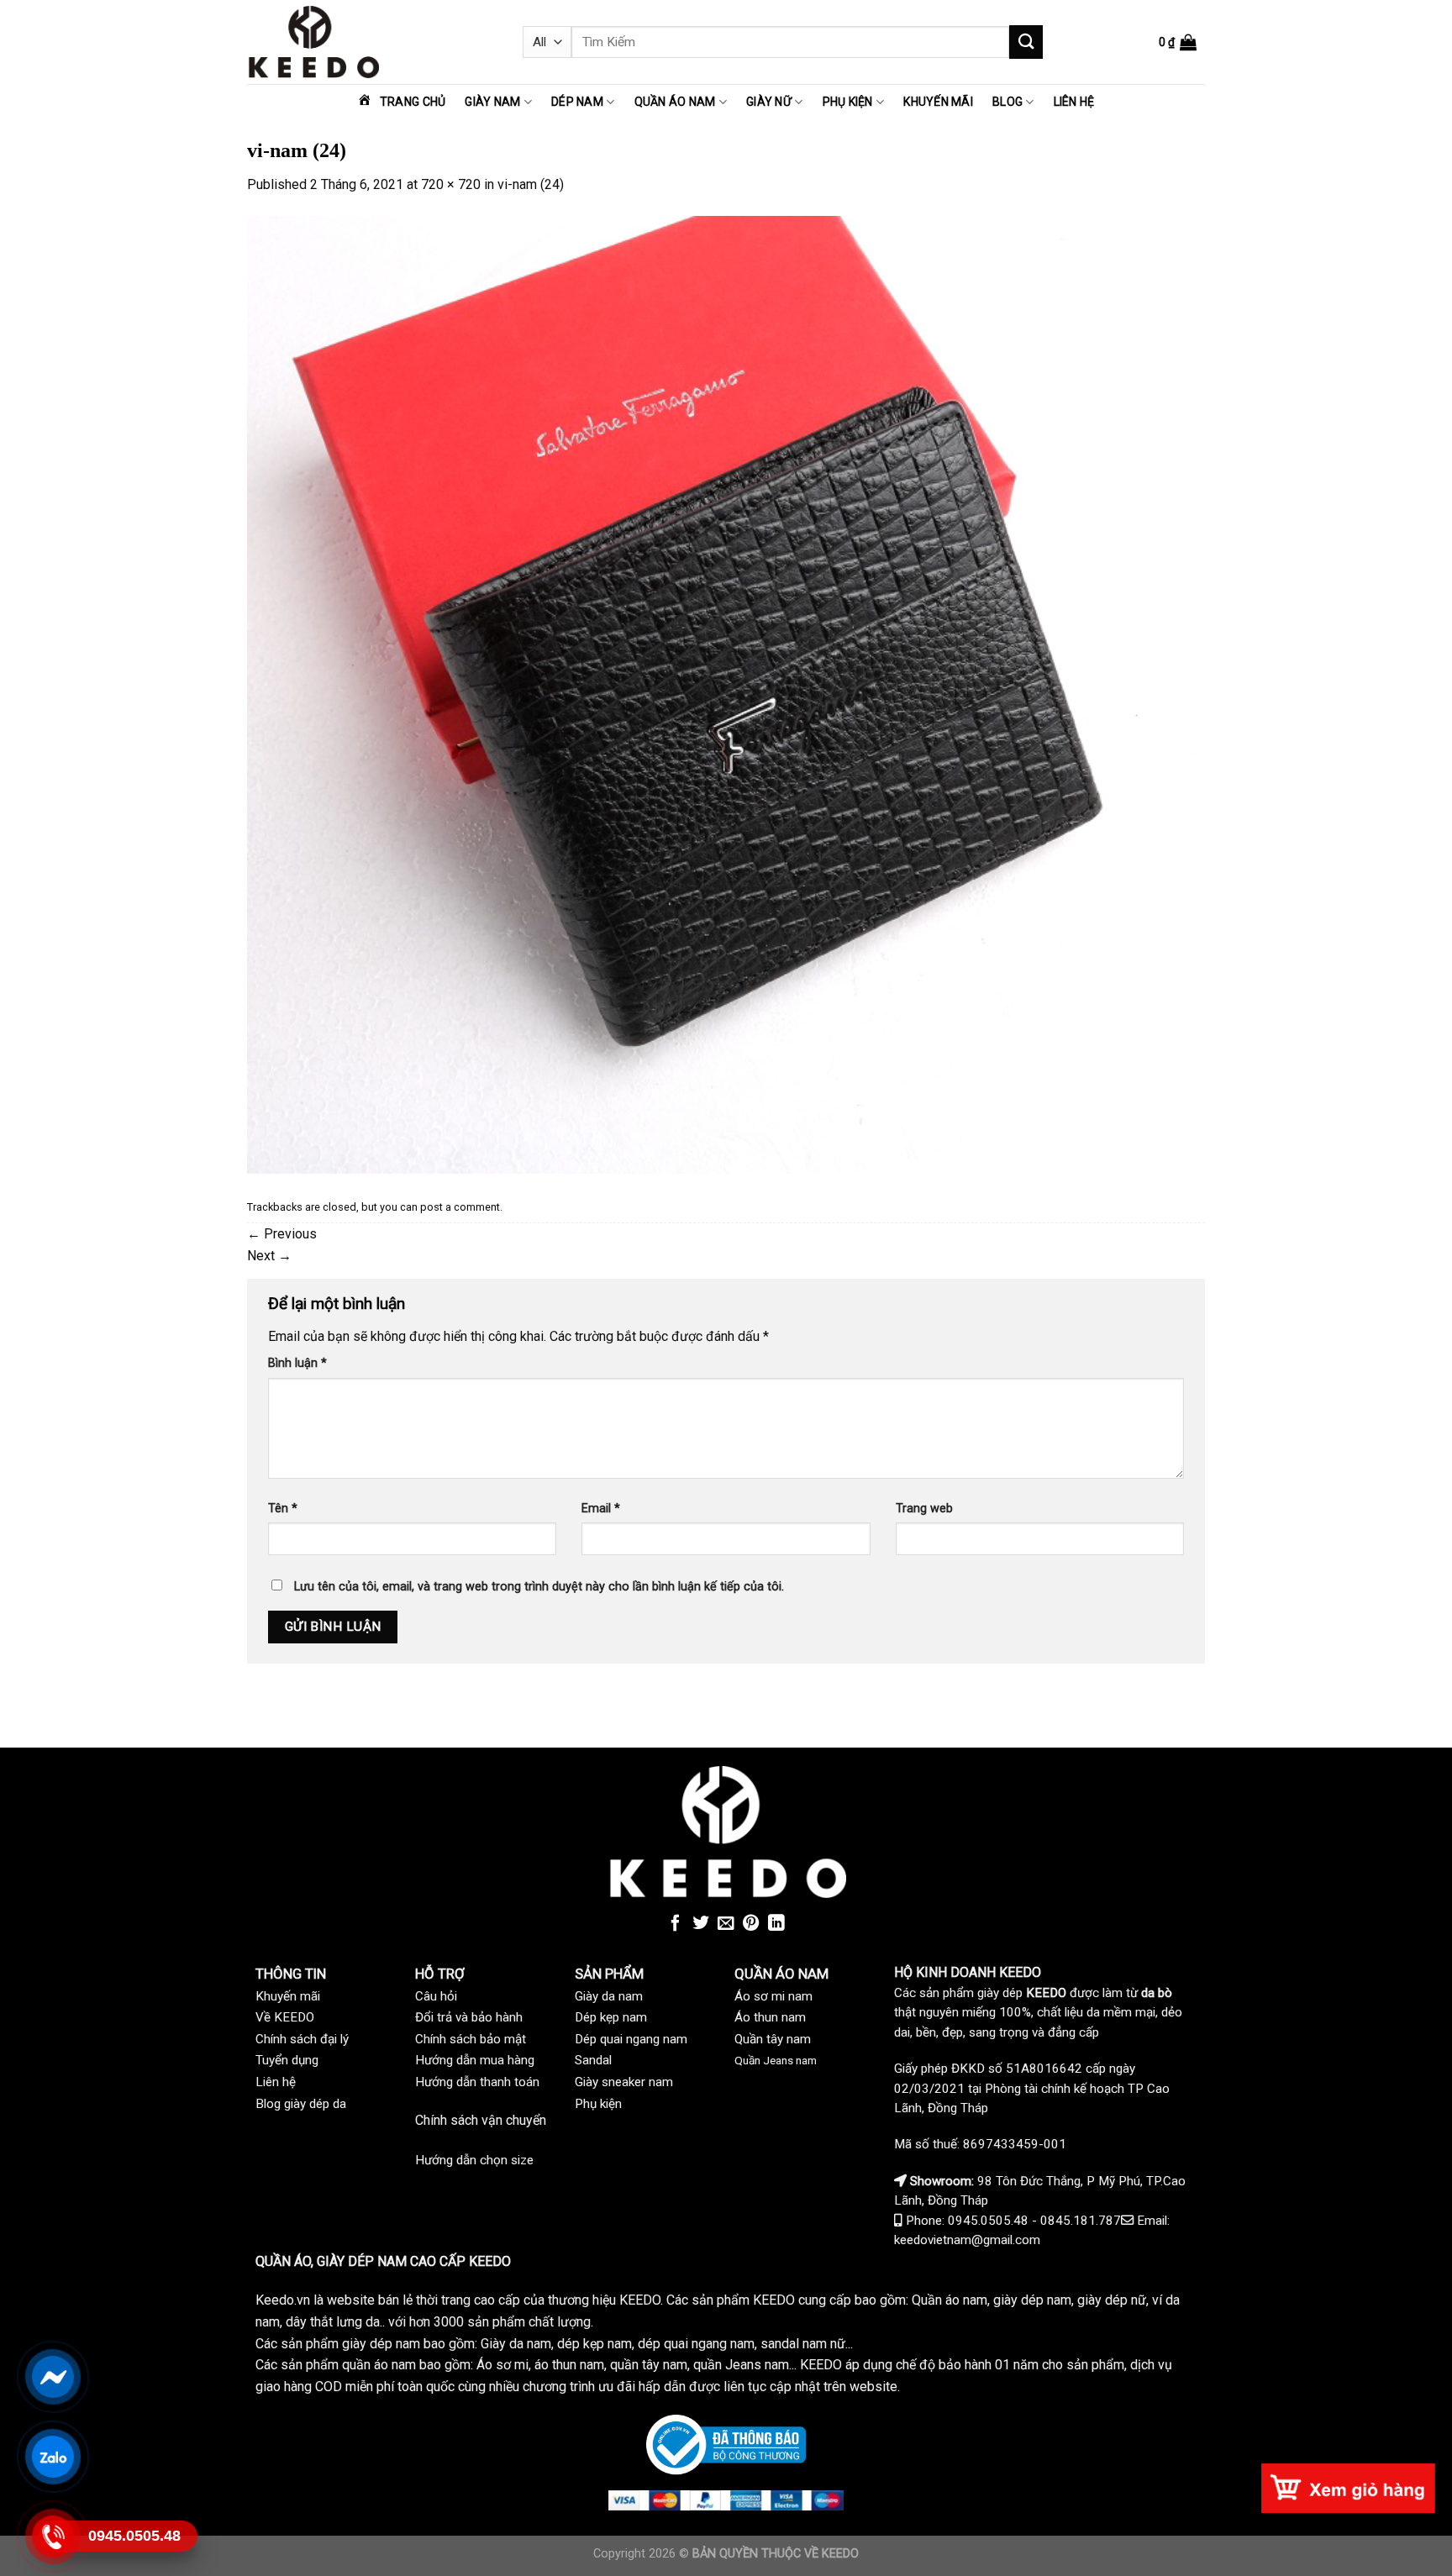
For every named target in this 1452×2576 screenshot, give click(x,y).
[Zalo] (53, 2457)
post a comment (460, 1207)
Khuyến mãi (938, 102)
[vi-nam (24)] (726, 694)
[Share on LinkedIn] (776, 1924)
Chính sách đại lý (302, 2039)
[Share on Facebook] (676, 1924)
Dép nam (577, 102)
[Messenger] (53, 2377)
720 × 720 (451, 184)
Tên (283, 1509)
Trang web (924, 1509)
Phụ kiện (848, 102)
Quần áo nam (675, 102)
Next (269, 1256)
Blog (1007, 102)
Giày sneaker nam (624, 2082)
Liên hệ (1074, 102)
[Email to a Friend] (726, 1924)
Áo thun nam (770, 2017)
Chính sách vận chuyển (481, 2120)
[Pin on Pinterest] (751, 1924)
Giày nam (492, 102)
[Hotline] (53, 2537)
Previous (282, 1234)
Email (601, 1509)
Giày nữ (769, 102)
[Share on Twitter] (701, 1924)
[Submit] (1026, 42)
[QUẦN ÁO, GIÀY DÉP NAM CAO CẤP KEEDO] (372, 42)
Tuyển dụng (287, 2060)
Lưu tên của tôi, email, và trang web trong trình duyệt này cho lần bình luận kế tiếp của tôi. (539, 1587)
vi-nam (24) (531, 184)
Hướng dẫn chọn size (474, 2160)
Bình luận (297, 1363)
